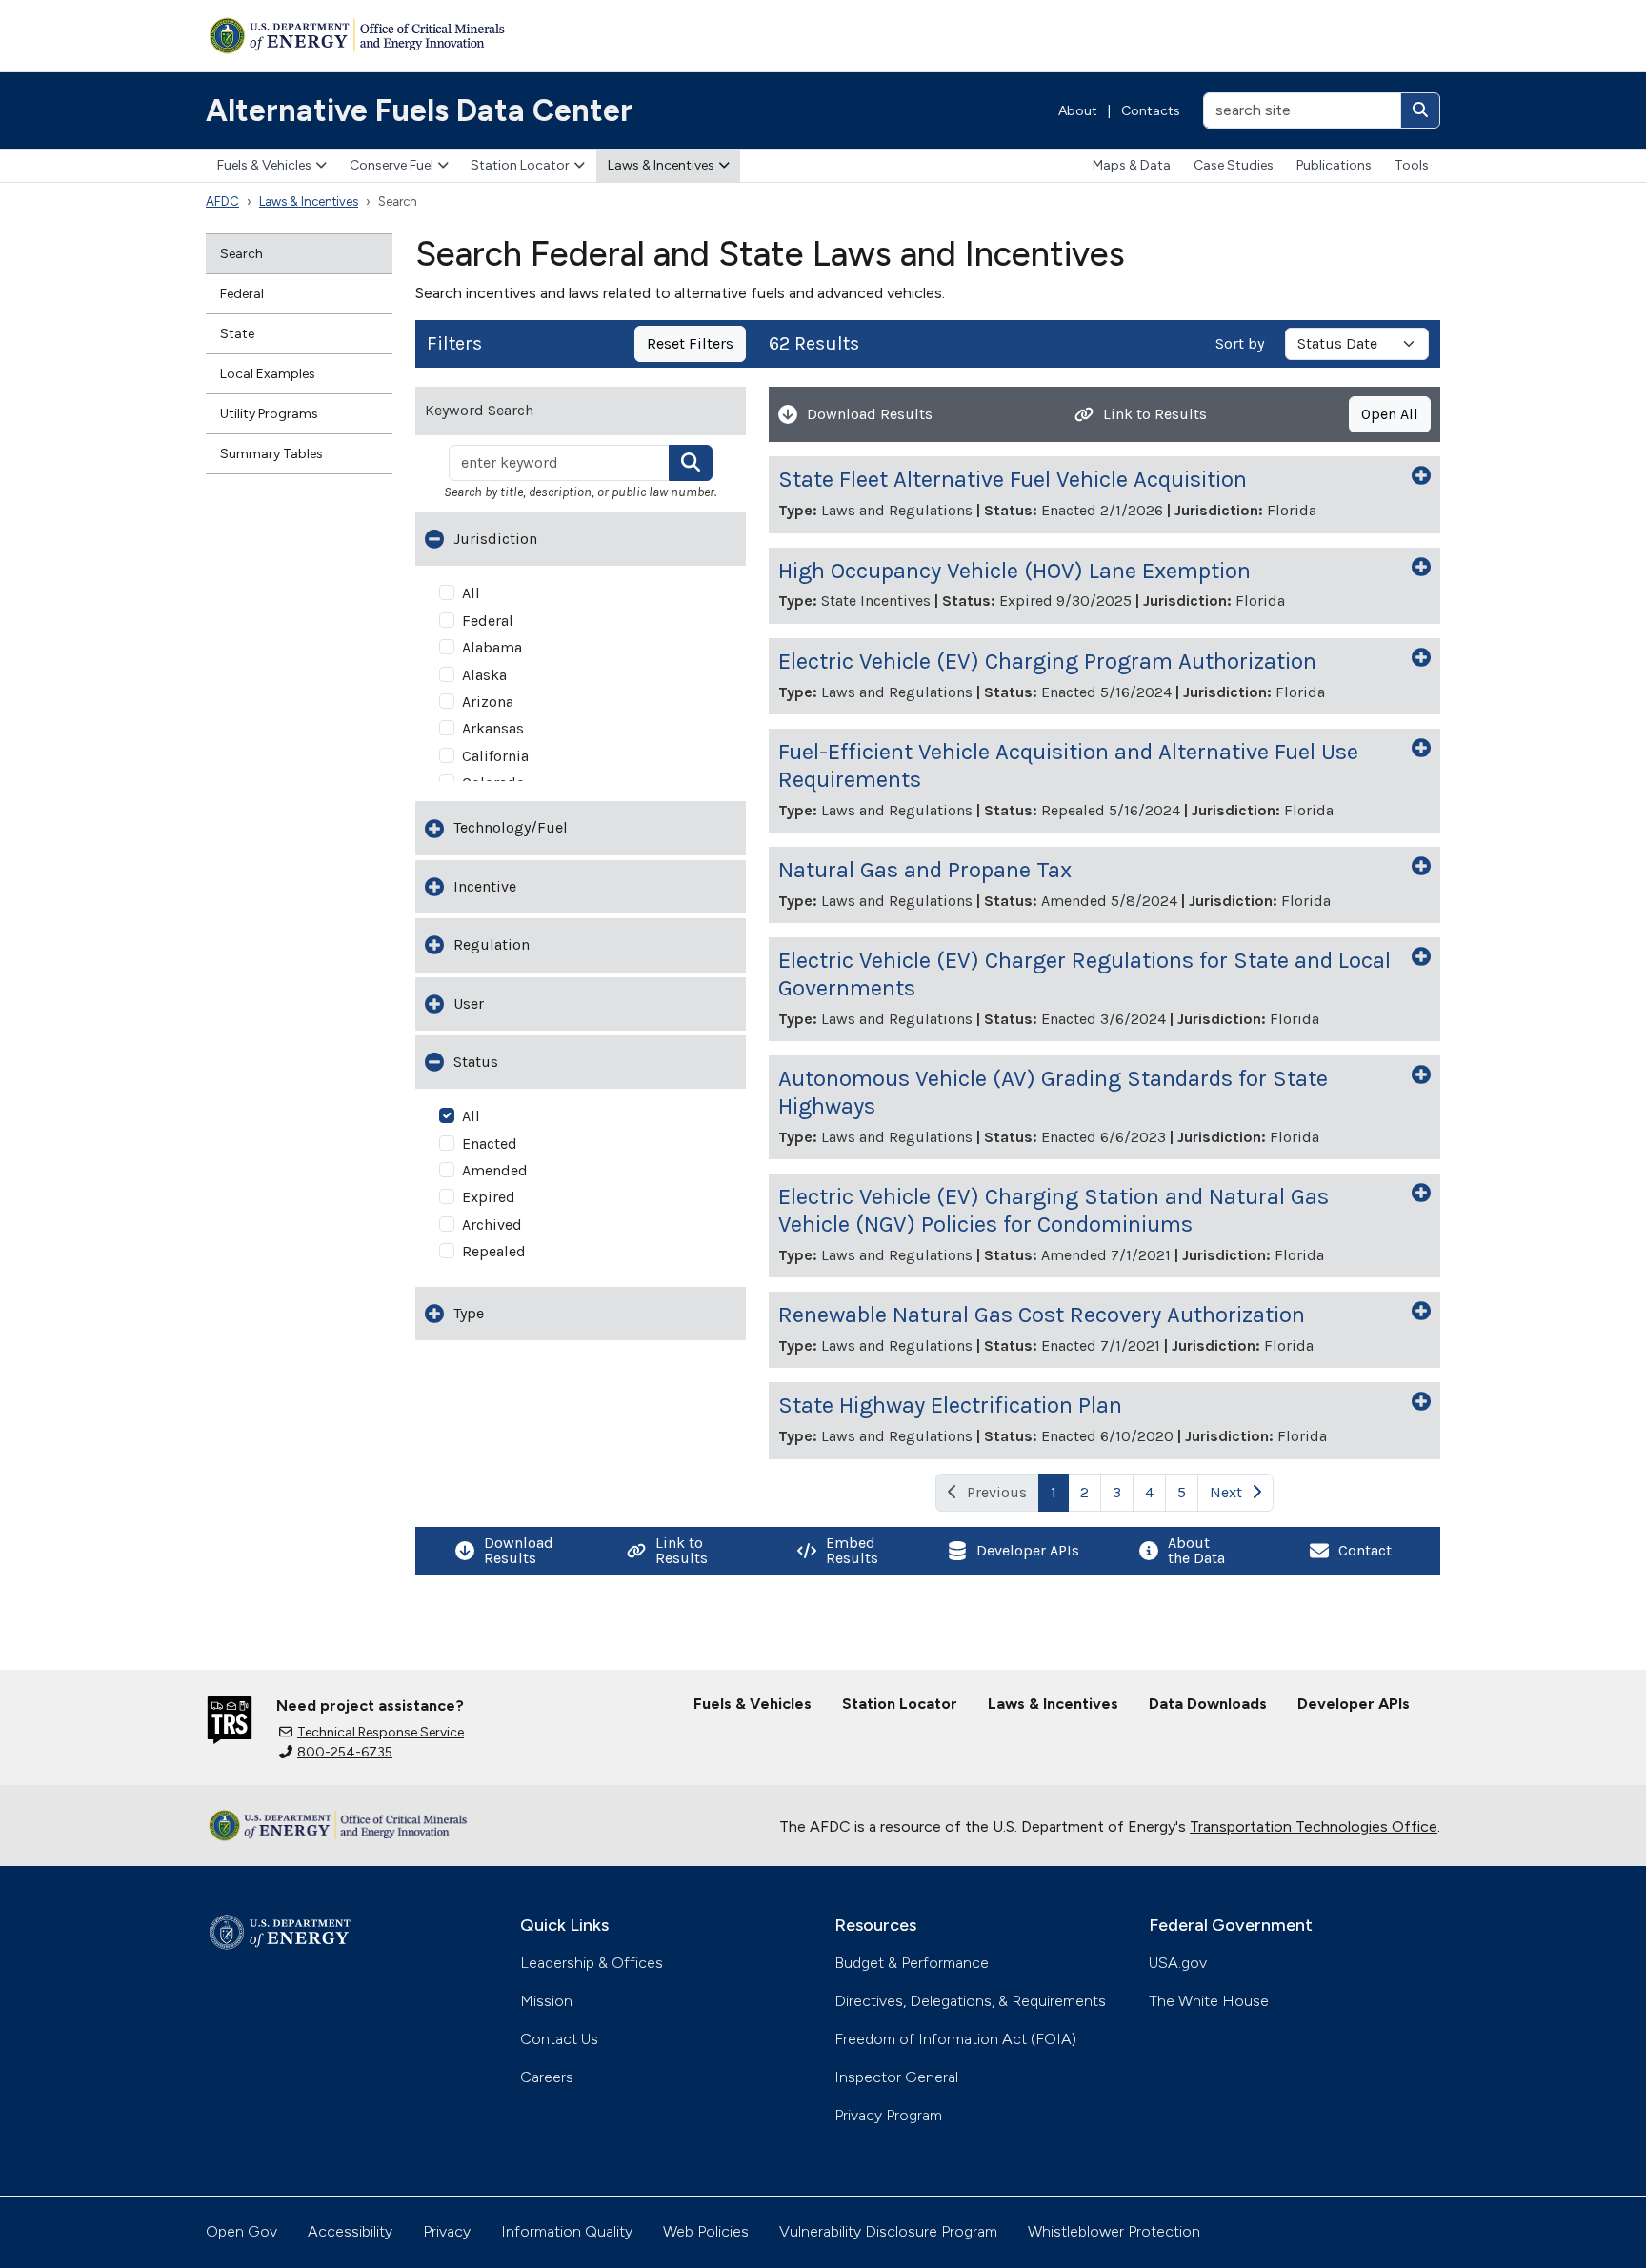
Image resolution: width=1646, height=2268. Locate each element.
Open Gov (241, 2231)
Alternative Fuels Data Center (419, 110)
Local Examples (268, 374)
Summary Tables (271, 454)
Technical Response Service (381, 1732)
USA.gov (1178, 1963)
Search (241, 254)
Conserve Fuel (391, 165)
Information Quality (567, 2231)
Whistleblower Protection (1114, 2231)
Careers (547, 2077)
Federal (242, 294)
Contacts (1151, 111)
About (1078, 111)
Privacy (447, 2231)
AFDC (222, 201)
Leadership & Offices (592, 1963)
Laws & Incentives (661, 165)
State (237, 334)
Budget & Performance (912, 1963)
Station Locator (520, 165)
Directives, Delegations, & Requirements (970, 2001)
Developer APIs (1354, 1704)
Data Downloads (1208, 1704)
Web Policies (706, 2231)
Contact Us (559, 2039)
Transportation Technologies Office (1314, 1826)
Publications (1334, 165)
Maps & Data (1132, 165)
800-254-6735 (345, 1752)
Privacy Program (888, 2115)
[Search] (1420, 110)
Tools (1412, 165)
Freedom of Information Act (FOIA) (955, 2039)
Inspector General (896, 2077)
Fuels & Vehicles (264, 165)
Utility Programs (269, 414)
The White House (1209, 2001)
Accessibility (350, 2231)
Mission (546, 2001)
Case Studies (1234, 165)
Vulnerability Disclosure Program (888, 2231)
